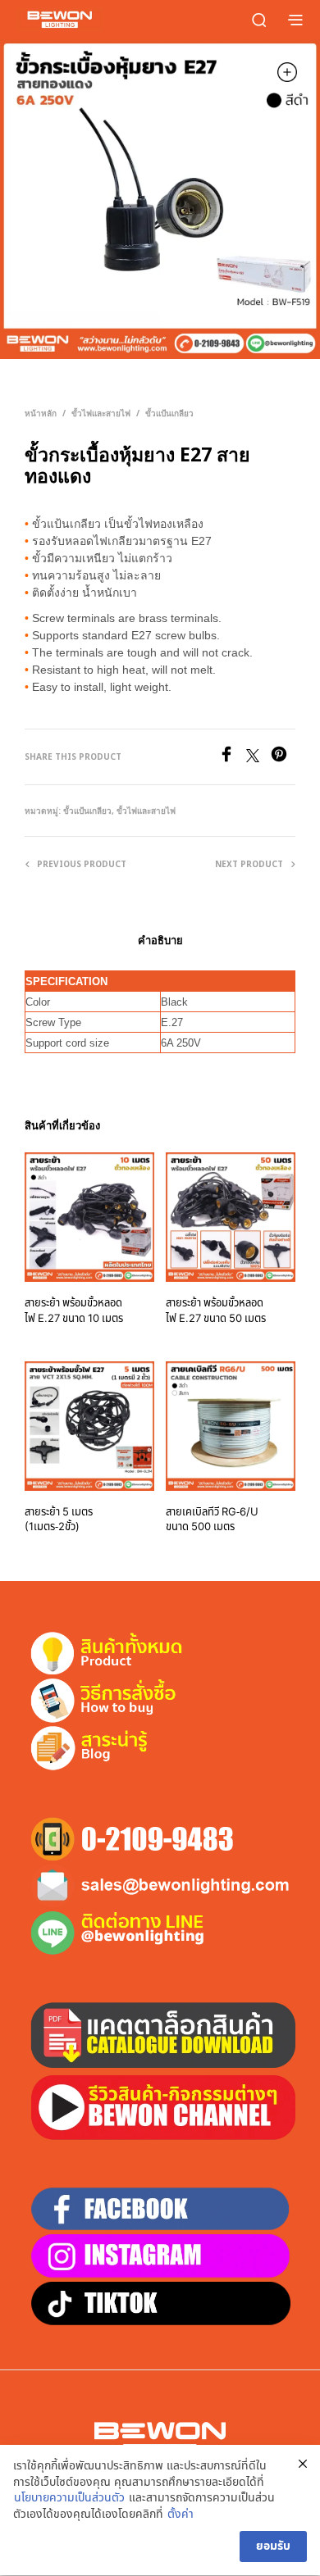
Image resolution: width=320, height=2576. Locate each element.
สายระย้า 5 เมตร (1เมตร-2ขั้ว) (59, 1520)
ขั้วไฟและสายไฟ (101, 413)
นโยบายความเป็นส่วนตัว (69, 2498)
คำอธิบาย (160, 940)
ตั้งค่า (181, 2515)
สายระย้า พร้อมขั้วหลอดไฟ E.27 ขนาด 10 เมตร (74, 1311)
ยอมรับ (273, 2546)
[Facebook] (232, 758)
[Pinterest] (283, 758)
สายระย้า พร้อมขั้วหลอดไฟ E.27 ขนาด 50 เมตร (216, 1311)
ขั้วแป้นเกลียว (169, 413)
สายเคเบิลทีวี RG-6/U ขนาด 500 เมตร (212, 1520)
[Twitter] (258, 758)
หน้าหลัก (41, 413)
